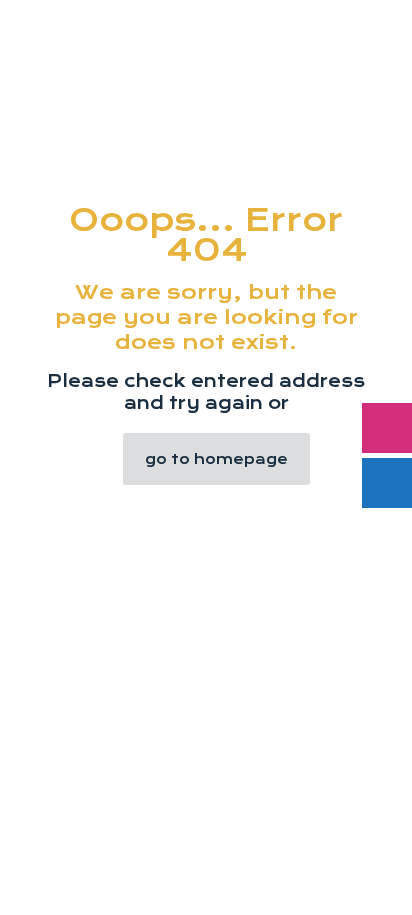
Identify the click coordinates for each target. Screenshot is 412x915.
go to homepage (216, 459)
